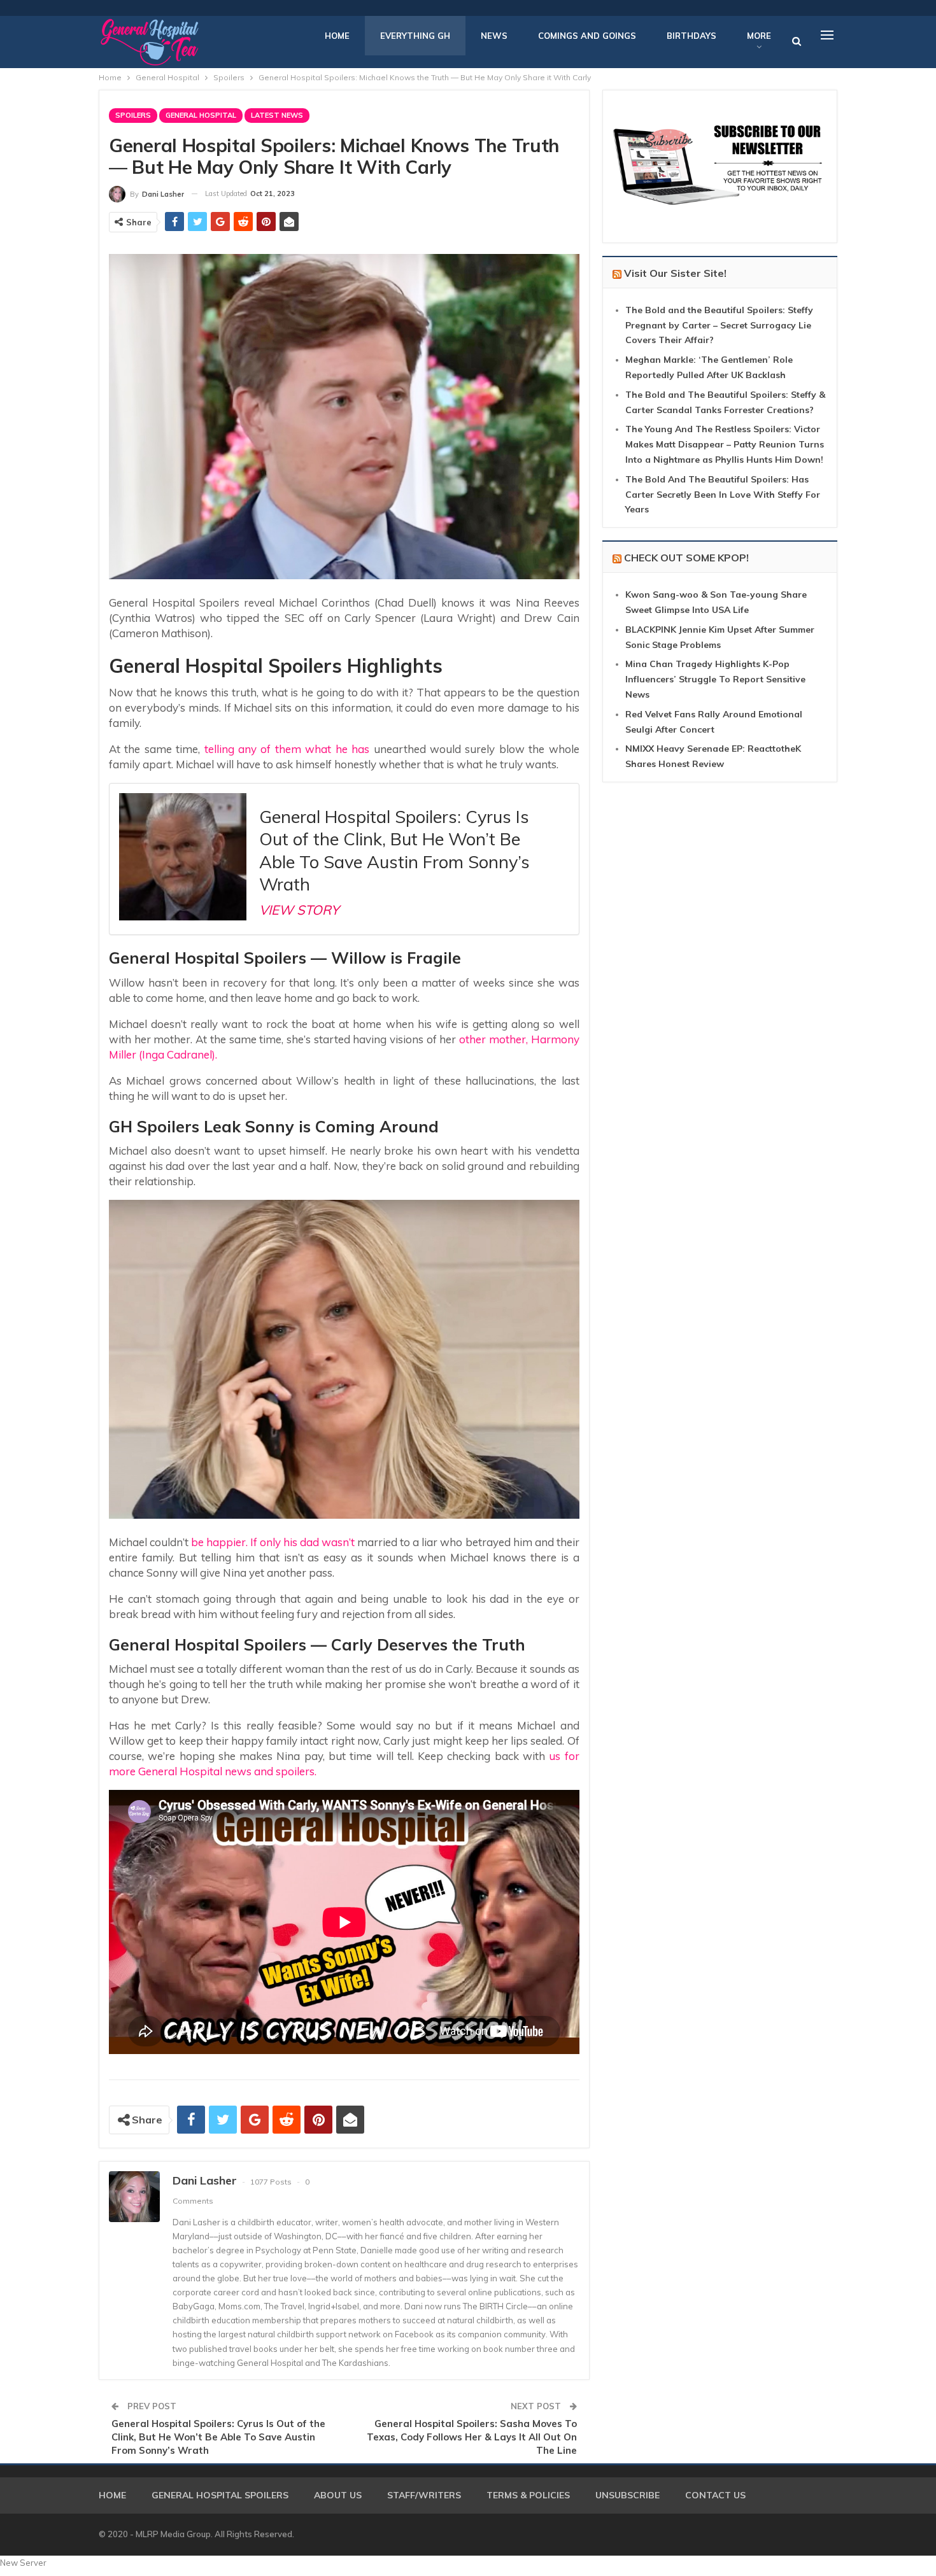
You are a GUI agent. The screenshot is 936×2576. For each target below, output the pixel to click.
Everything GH (415, 36)
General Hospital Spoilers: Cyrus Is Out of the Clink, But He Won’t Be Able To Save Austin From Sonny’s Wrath (218, 2437)
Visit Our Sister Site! (675, 273)
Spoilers (133, 115)
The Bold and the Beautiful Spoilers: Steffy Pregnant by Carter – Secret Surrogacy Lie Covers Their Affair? (719, 325)
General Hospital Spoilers (220, 2495)
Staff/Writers (424, 2495)
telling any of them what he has (287, 749)
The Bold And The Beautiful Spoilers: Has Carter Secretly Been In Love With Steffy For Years (723, 495)
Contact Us (715, 2495)
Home (337, 36)
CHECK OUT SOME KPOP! (686, 558)
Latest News (277, 115)
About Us (338, 2495)
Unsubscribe (628, 2495)
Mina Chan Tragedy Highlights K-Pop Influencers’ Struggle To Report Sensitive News (715, 679)
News (494, 36)
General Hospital (201, 115)
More (759, 36)
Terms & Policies (528, 2495)
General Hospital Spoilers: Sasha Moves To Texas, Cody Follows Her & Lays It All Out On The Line (472, 2437)
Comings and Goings (587, 36)
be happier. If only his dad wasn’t (273, 1542)
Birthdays (691, 36)
